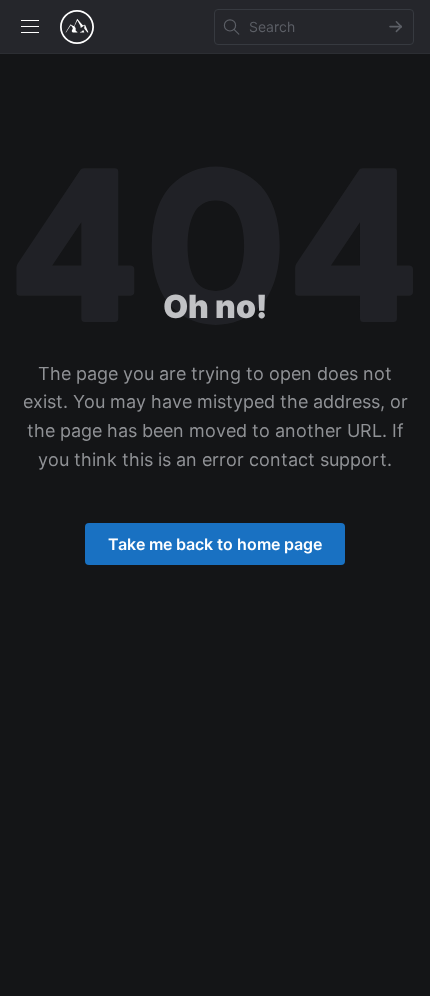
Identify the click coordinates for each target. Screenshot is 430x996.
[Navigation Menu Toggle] (30, 27)
